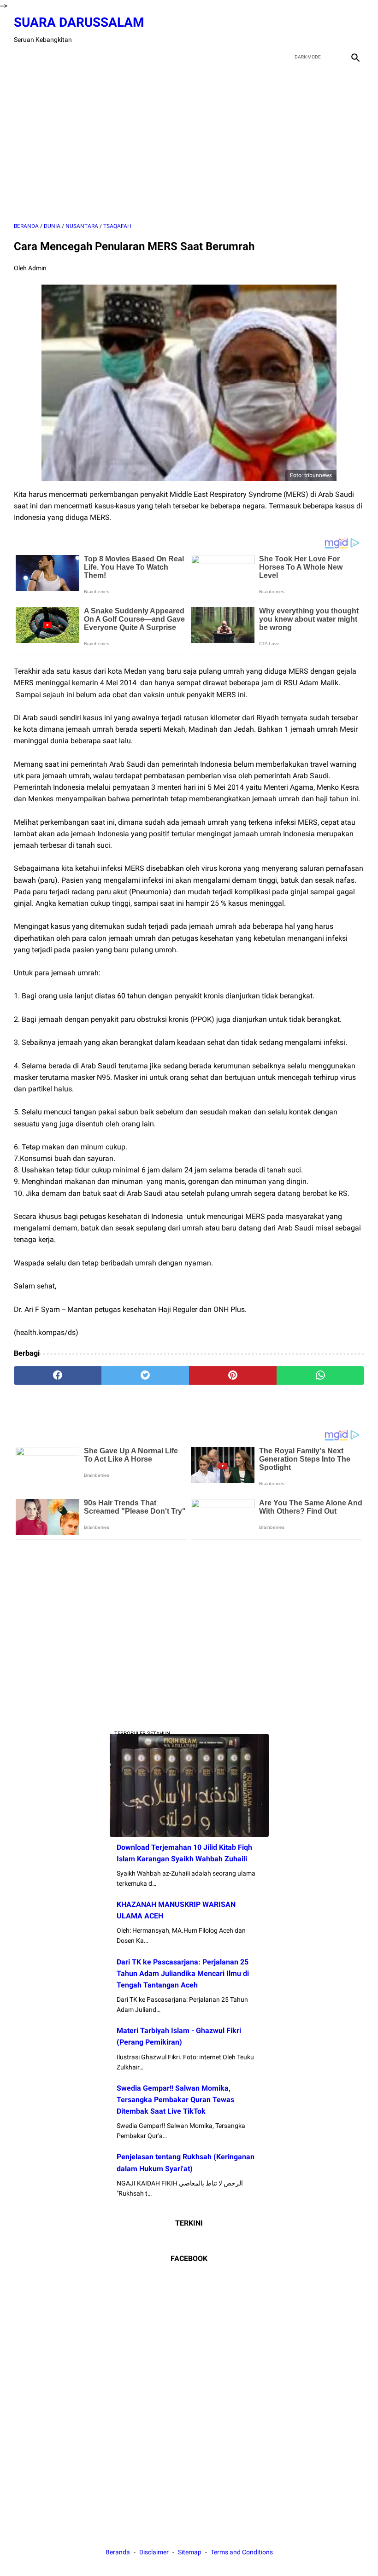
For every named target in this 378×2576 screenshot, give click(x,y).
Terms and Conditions (242, 2552)
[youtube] (333, 30)
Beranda (118, 2552)
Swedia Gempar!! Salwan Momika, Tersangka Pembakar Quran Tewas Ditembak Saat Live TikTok (175, 2100)
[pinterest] (233, 1375)
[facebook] (289, 30)
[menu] (19, 57)
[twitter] (311, 30)
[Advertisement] (189, 144)
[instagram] (354, 30)
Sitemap (190, 2552)
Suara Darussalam (79, 22)
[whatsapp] (320, 1375)
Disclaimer (155, 2552)
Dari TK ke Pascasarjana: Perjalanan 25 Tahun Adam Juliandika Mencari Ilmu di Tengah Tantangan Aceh (183, 1973)
